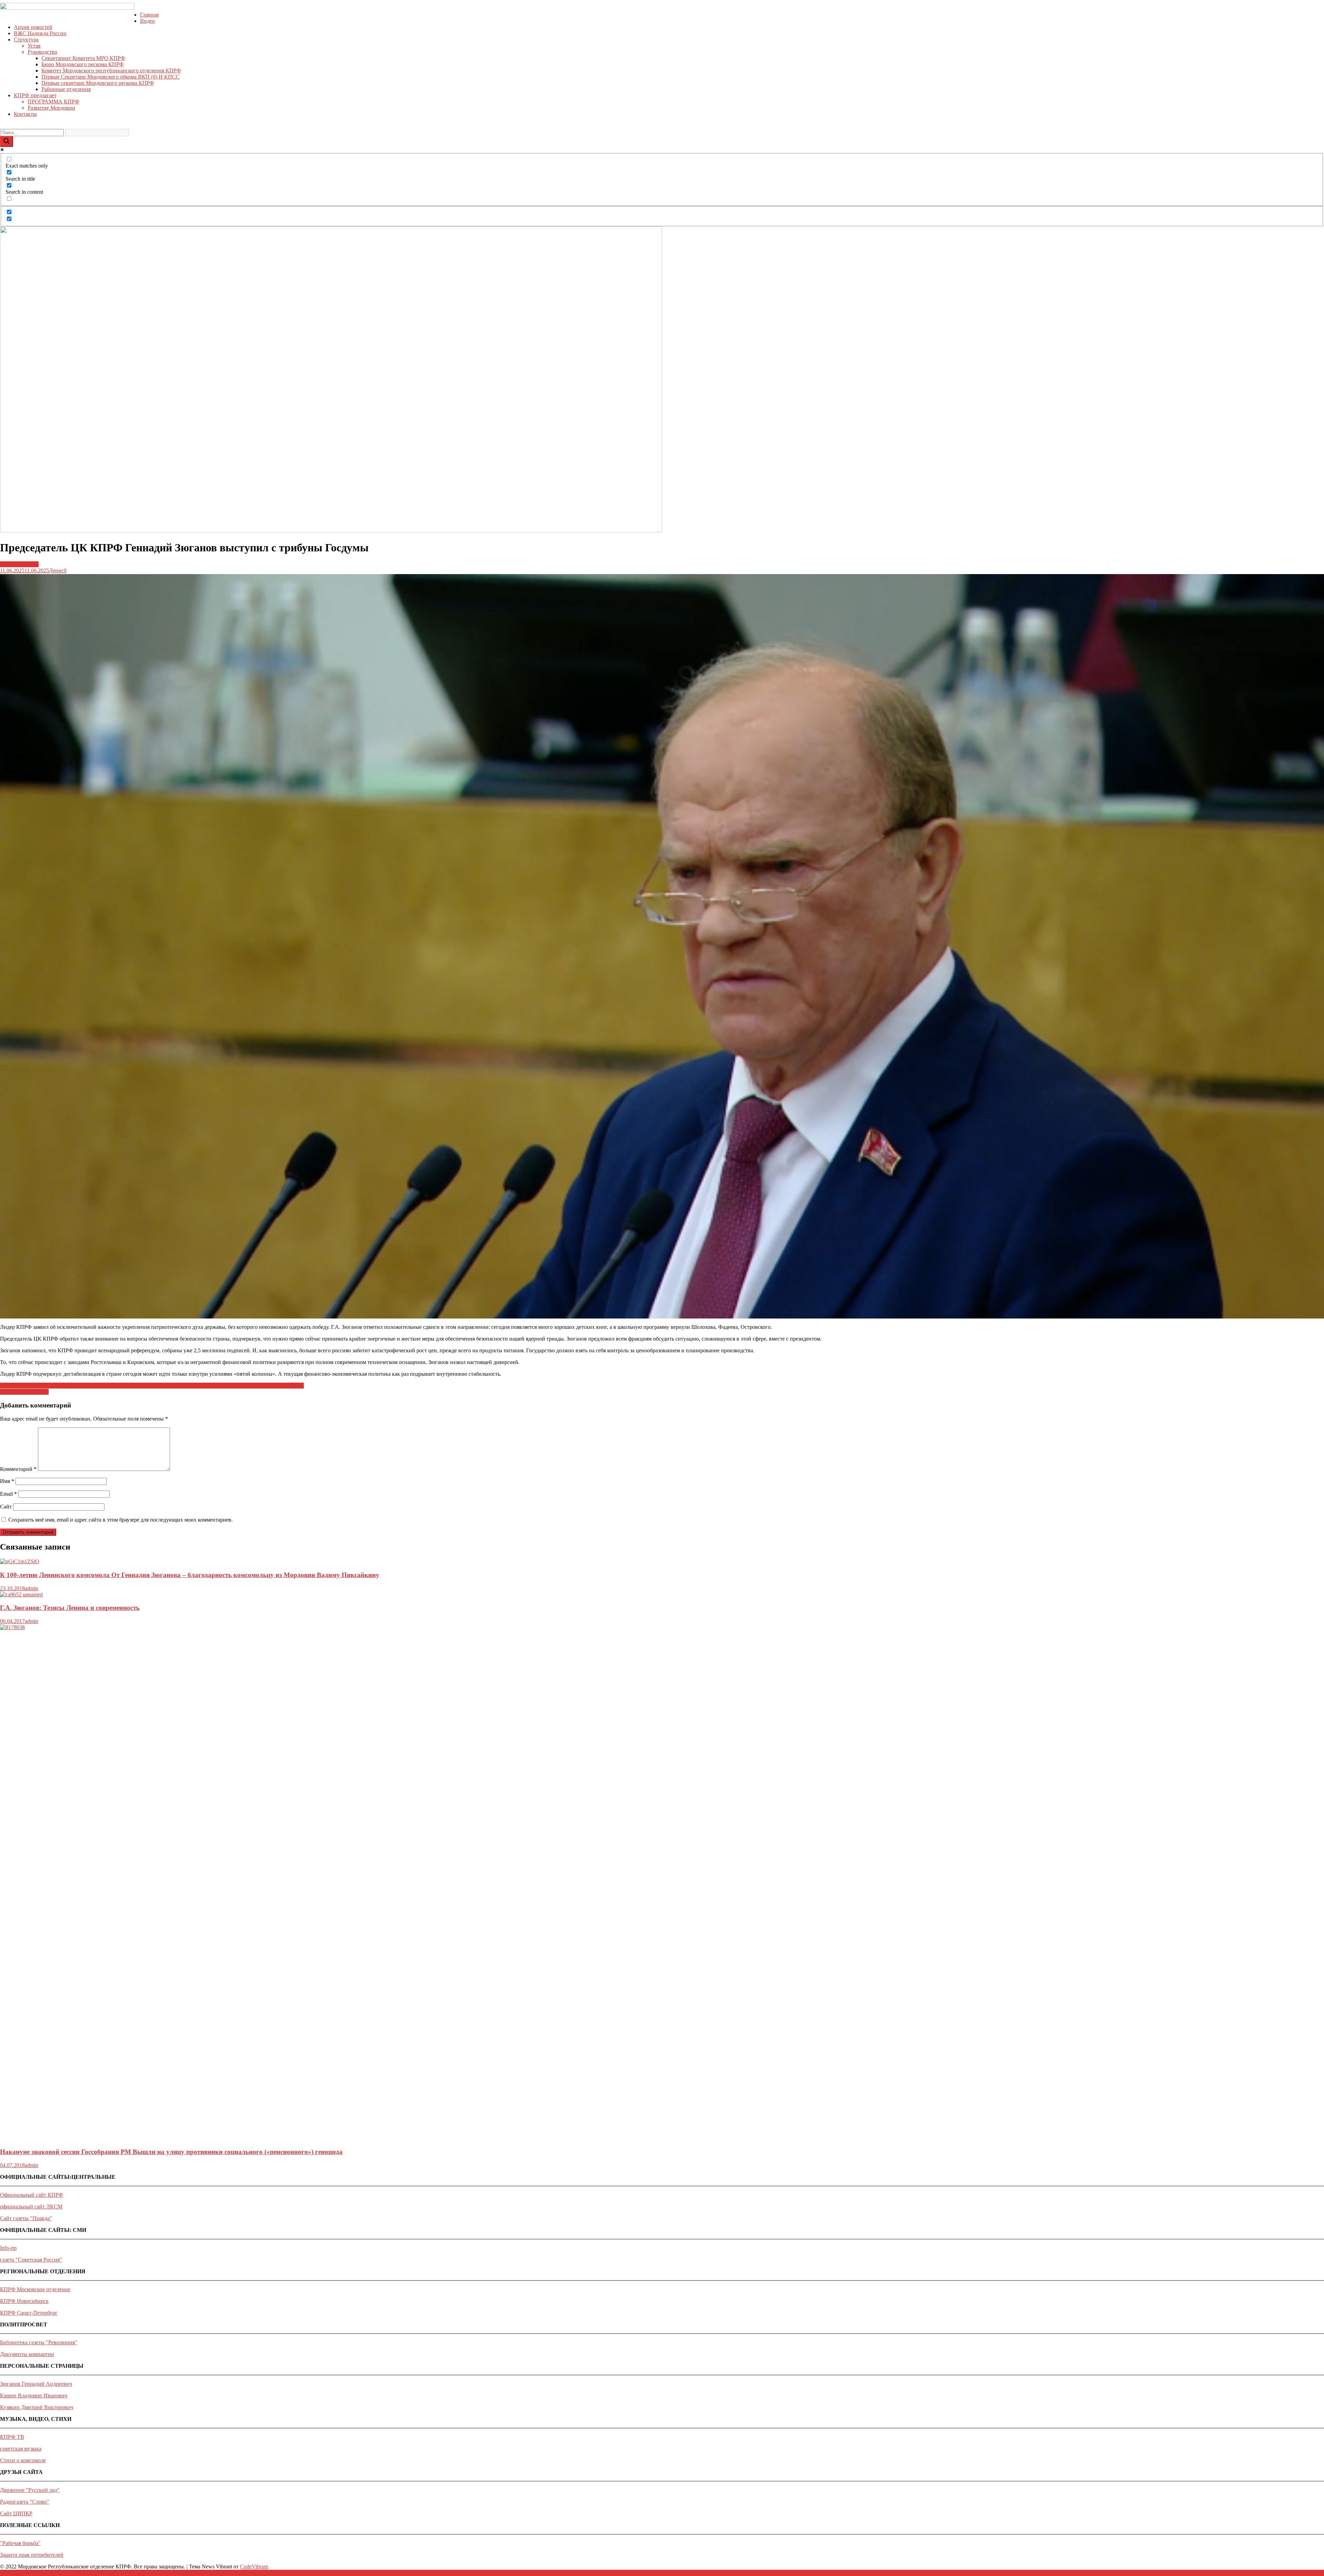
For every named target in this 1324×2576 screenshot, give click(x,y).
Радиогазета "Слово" (25, 2502)
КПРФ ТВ (12, 2437)
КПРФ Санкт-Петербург (29, 2313)
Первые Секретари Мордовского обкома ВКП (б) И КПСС (111, 77)
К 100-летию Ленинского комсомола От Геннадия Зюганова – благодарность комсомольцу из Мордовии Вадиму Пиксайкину (190, 1575)
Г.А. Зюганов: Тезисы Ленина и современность (70, 1608)
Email (8, 1494)
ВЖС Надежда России (40, 33)
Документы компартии (27, 2354)
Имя (7, 1481)
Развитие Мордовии (51, 108)
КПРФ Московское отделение (35, 2289)
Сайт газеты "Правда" (26, 2218)
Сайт (6, 1507)
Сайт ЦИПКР (16, 2513)
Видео (147, 21)
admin (32, 1588)
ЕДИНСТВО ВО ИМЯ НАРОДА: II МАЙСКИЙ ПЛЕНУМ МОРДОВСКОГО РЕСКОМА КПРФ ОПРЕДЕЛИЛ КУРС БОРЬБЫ (152, 1386)
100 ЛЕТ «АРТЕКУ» (24, 1392)
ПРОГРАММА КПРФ (53, 102)
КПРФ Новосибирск (24, 2301)
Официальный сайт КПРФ (32, 2195)
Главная (149, 15)
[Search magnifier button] (7, 142)
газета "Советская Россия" (31, 2260)
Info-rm (8, 2248)
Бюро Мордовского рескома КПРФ (83, 64)
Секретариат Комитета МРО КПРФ (83, 58)
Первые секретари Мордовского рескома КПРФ (98, 83)
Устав (34, 46)
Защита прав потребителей (32, 2555)
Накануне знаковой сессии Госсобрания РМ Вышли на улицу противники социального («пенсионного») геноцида (171, 2152)
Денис (56, 570)
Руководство (42, 52)
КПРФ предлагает (35, 95)
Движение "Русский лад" (30, 2490)
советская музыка (21, 2449)
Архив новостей (33, 27)
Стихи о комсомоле (23, 2460)
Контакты (25, 114)
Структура (26, 39)
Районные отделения (66, 89)
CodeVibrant (254, 2567)
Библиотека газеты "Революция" (39, 2342)
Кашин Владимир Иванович (34, 2395)
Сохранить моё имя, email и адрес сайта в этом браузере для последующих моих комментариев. (121, 1520)
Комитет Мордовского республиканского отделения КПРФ (111, 71)
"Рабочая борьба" (20, 2543)
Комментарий (18, 1469)
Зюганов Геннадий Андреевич (36, 2384)
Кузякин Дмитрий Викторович (37, 2407)
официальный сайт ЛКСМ (31, 2207)
